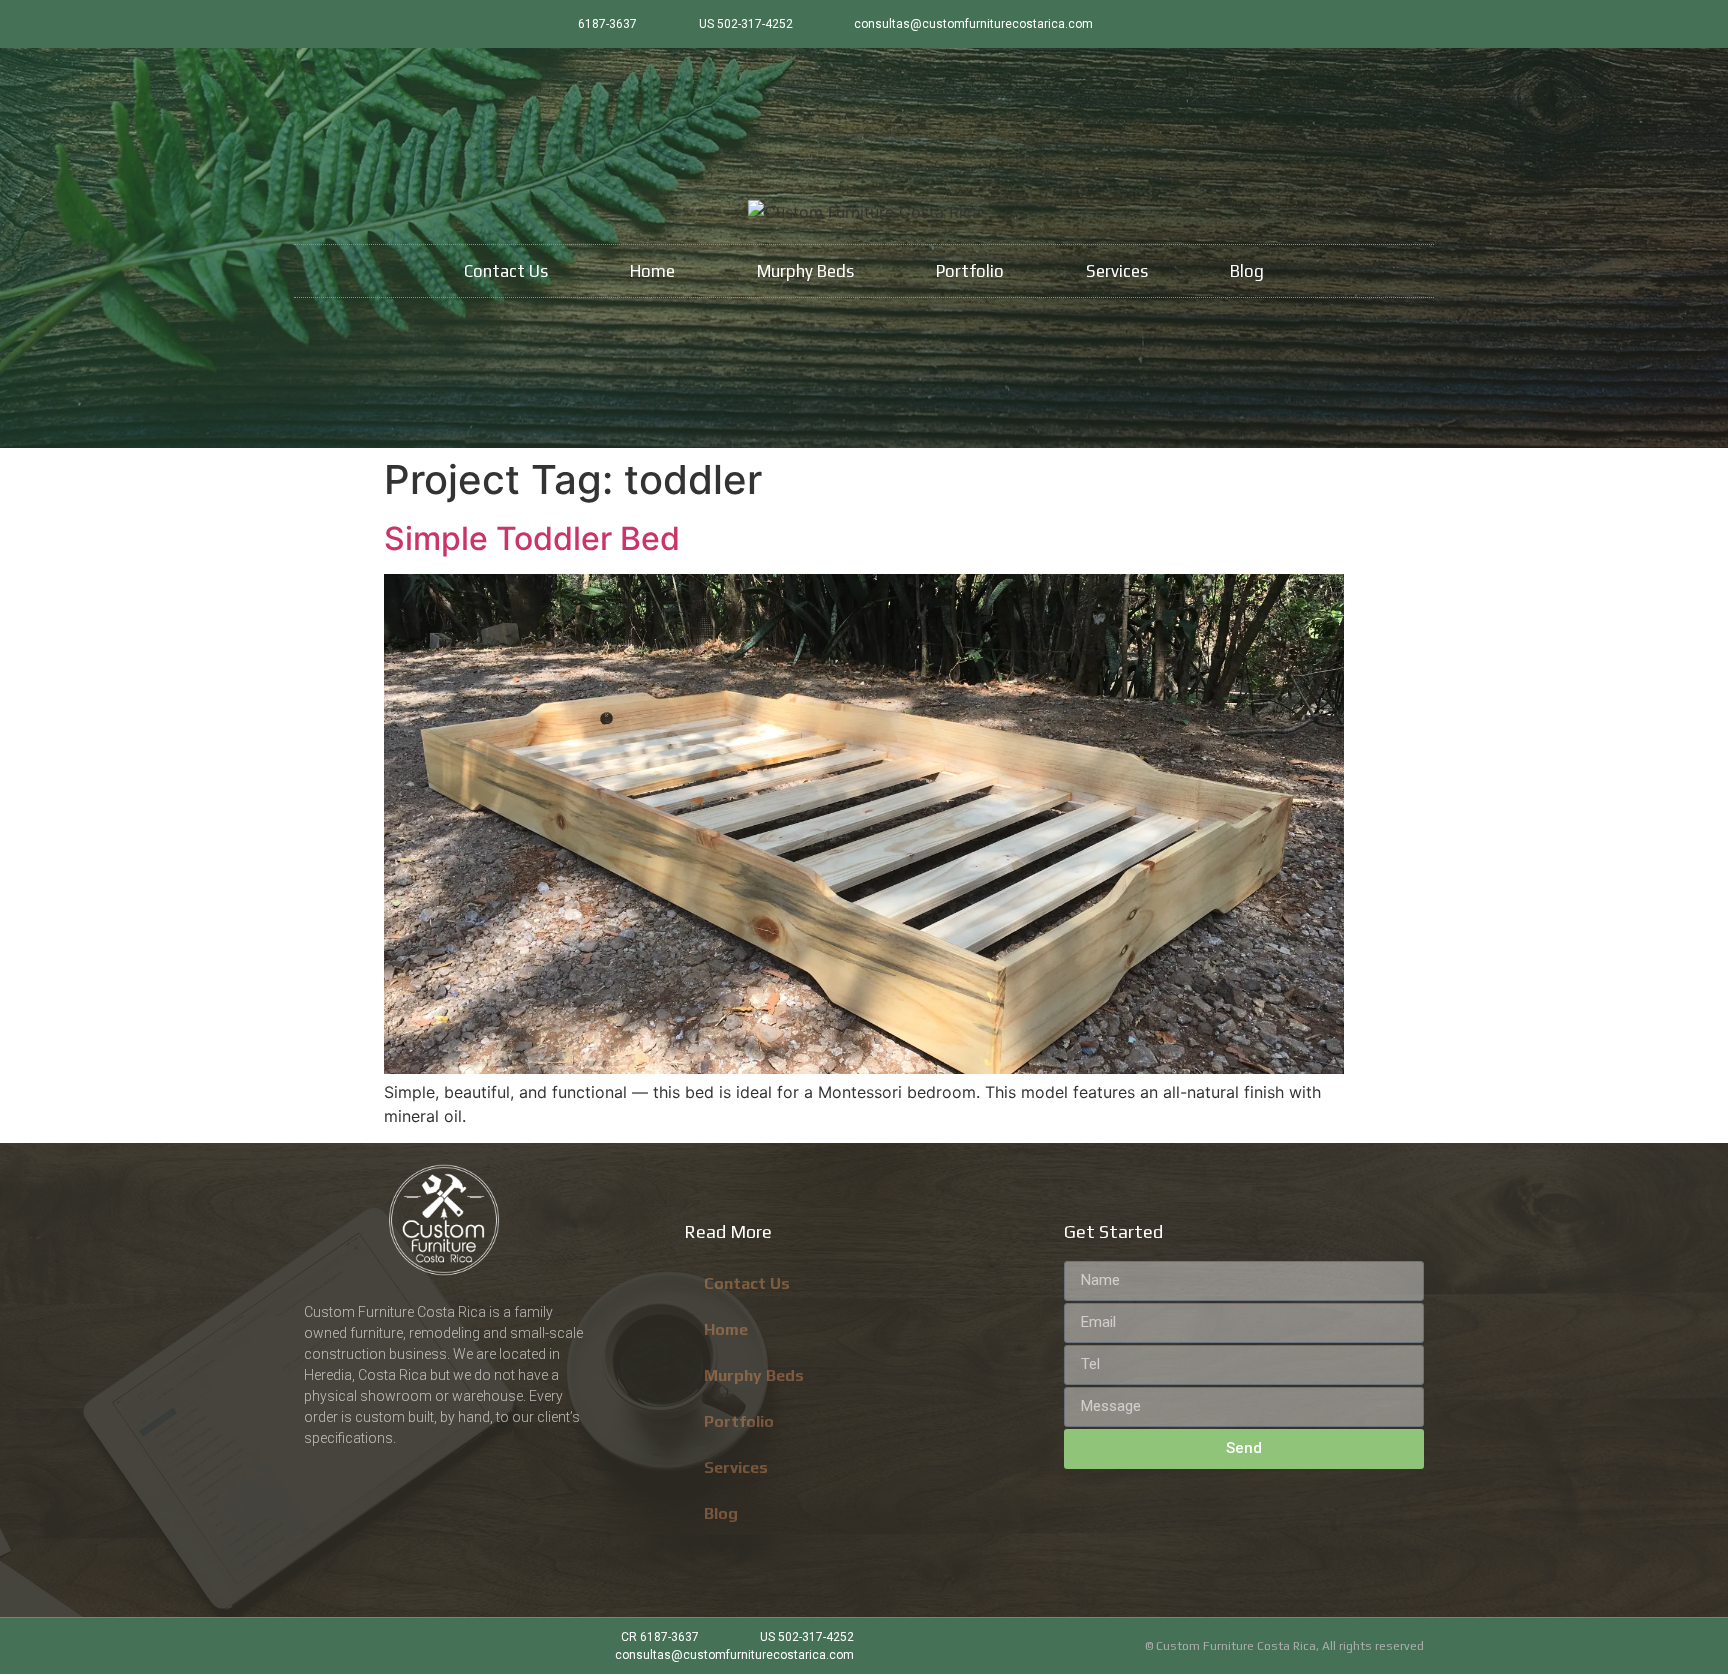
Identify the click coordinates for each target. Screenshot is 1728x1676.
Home (652, 271)
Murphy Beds (805, 271)
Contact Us (506, 271)
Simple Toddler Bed (532, 538)
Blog (1247, 271)
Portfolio (970, 271)
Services (1117, 271)
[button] (864, 824)
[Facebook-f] (1377, 24)
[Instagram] (1344, 24)
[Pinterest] (1410, 24)
